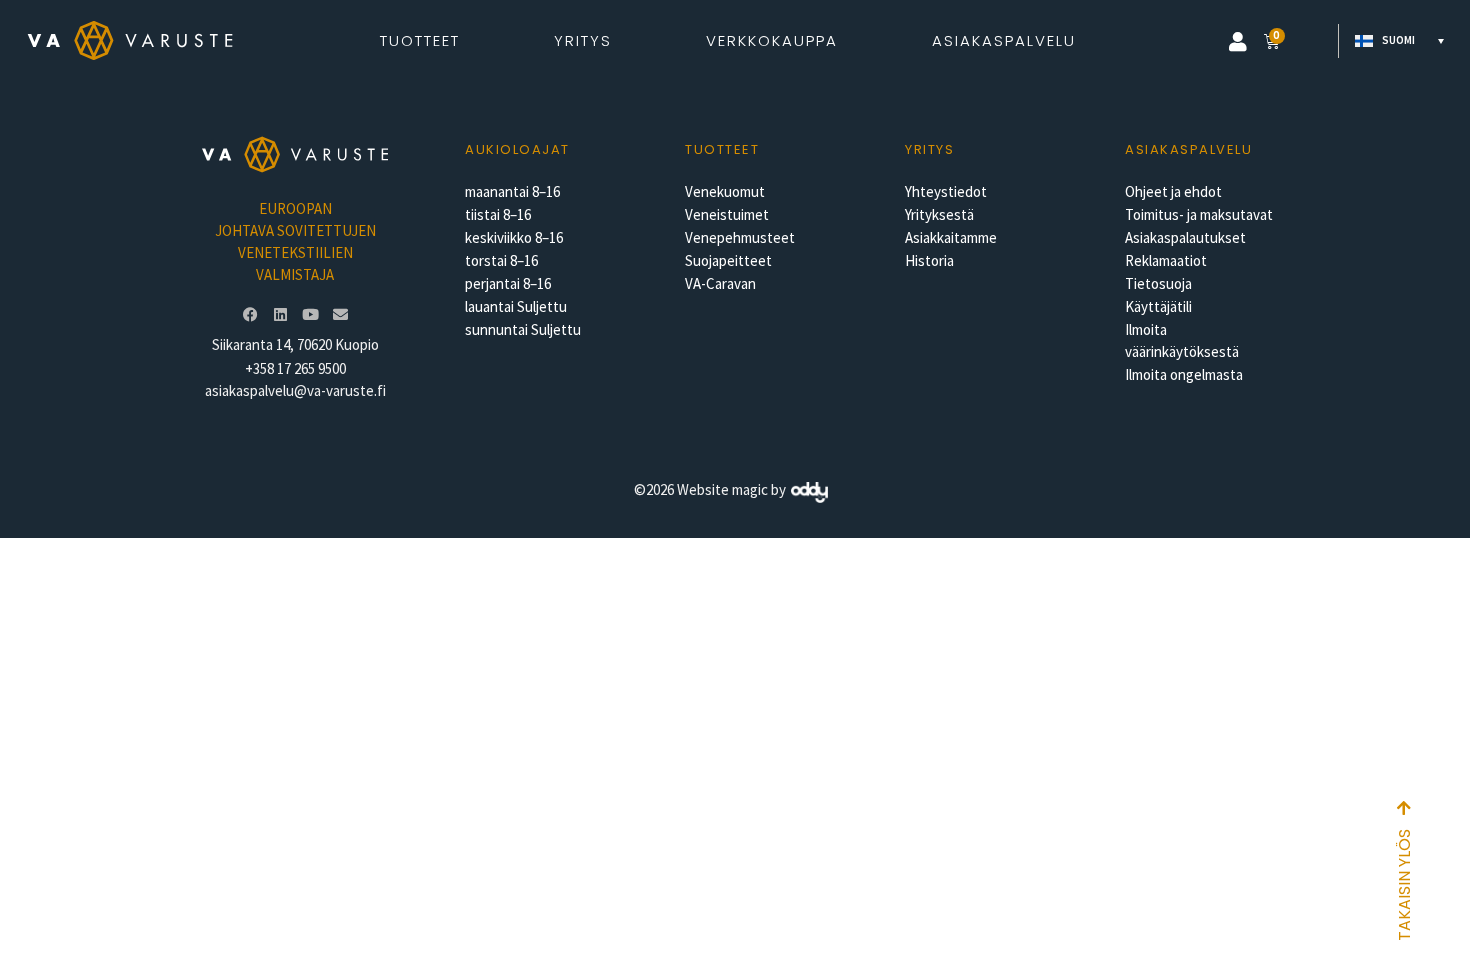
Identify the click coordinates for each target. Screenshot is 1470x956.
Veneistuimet (727, 214)
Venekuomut (725, 191)
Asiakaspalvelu (1004, 40)
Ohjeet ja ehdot (1173, 191)
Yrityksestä (939, 214)
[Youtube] (310, 315)
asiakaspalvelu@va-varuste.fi (295, 390)
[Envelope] (340, 315)
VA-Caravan (720, 283)
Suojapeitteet (728, 260)
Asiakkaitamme (951, 237)
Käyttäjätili (1158, 306)
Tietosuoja (1158, 283)
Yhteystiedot (946, 191)
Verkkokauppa (772, 40)
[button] (1238, 42)
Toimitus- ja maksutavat (1199, 214)
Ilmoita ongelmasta (1184, 374)
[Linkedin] (280, 315)
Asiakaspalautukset (1185, 237)
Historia (929, 260)
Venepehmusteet (740, 237)
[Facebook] (250, 315)
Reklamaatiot (1166, 260)
